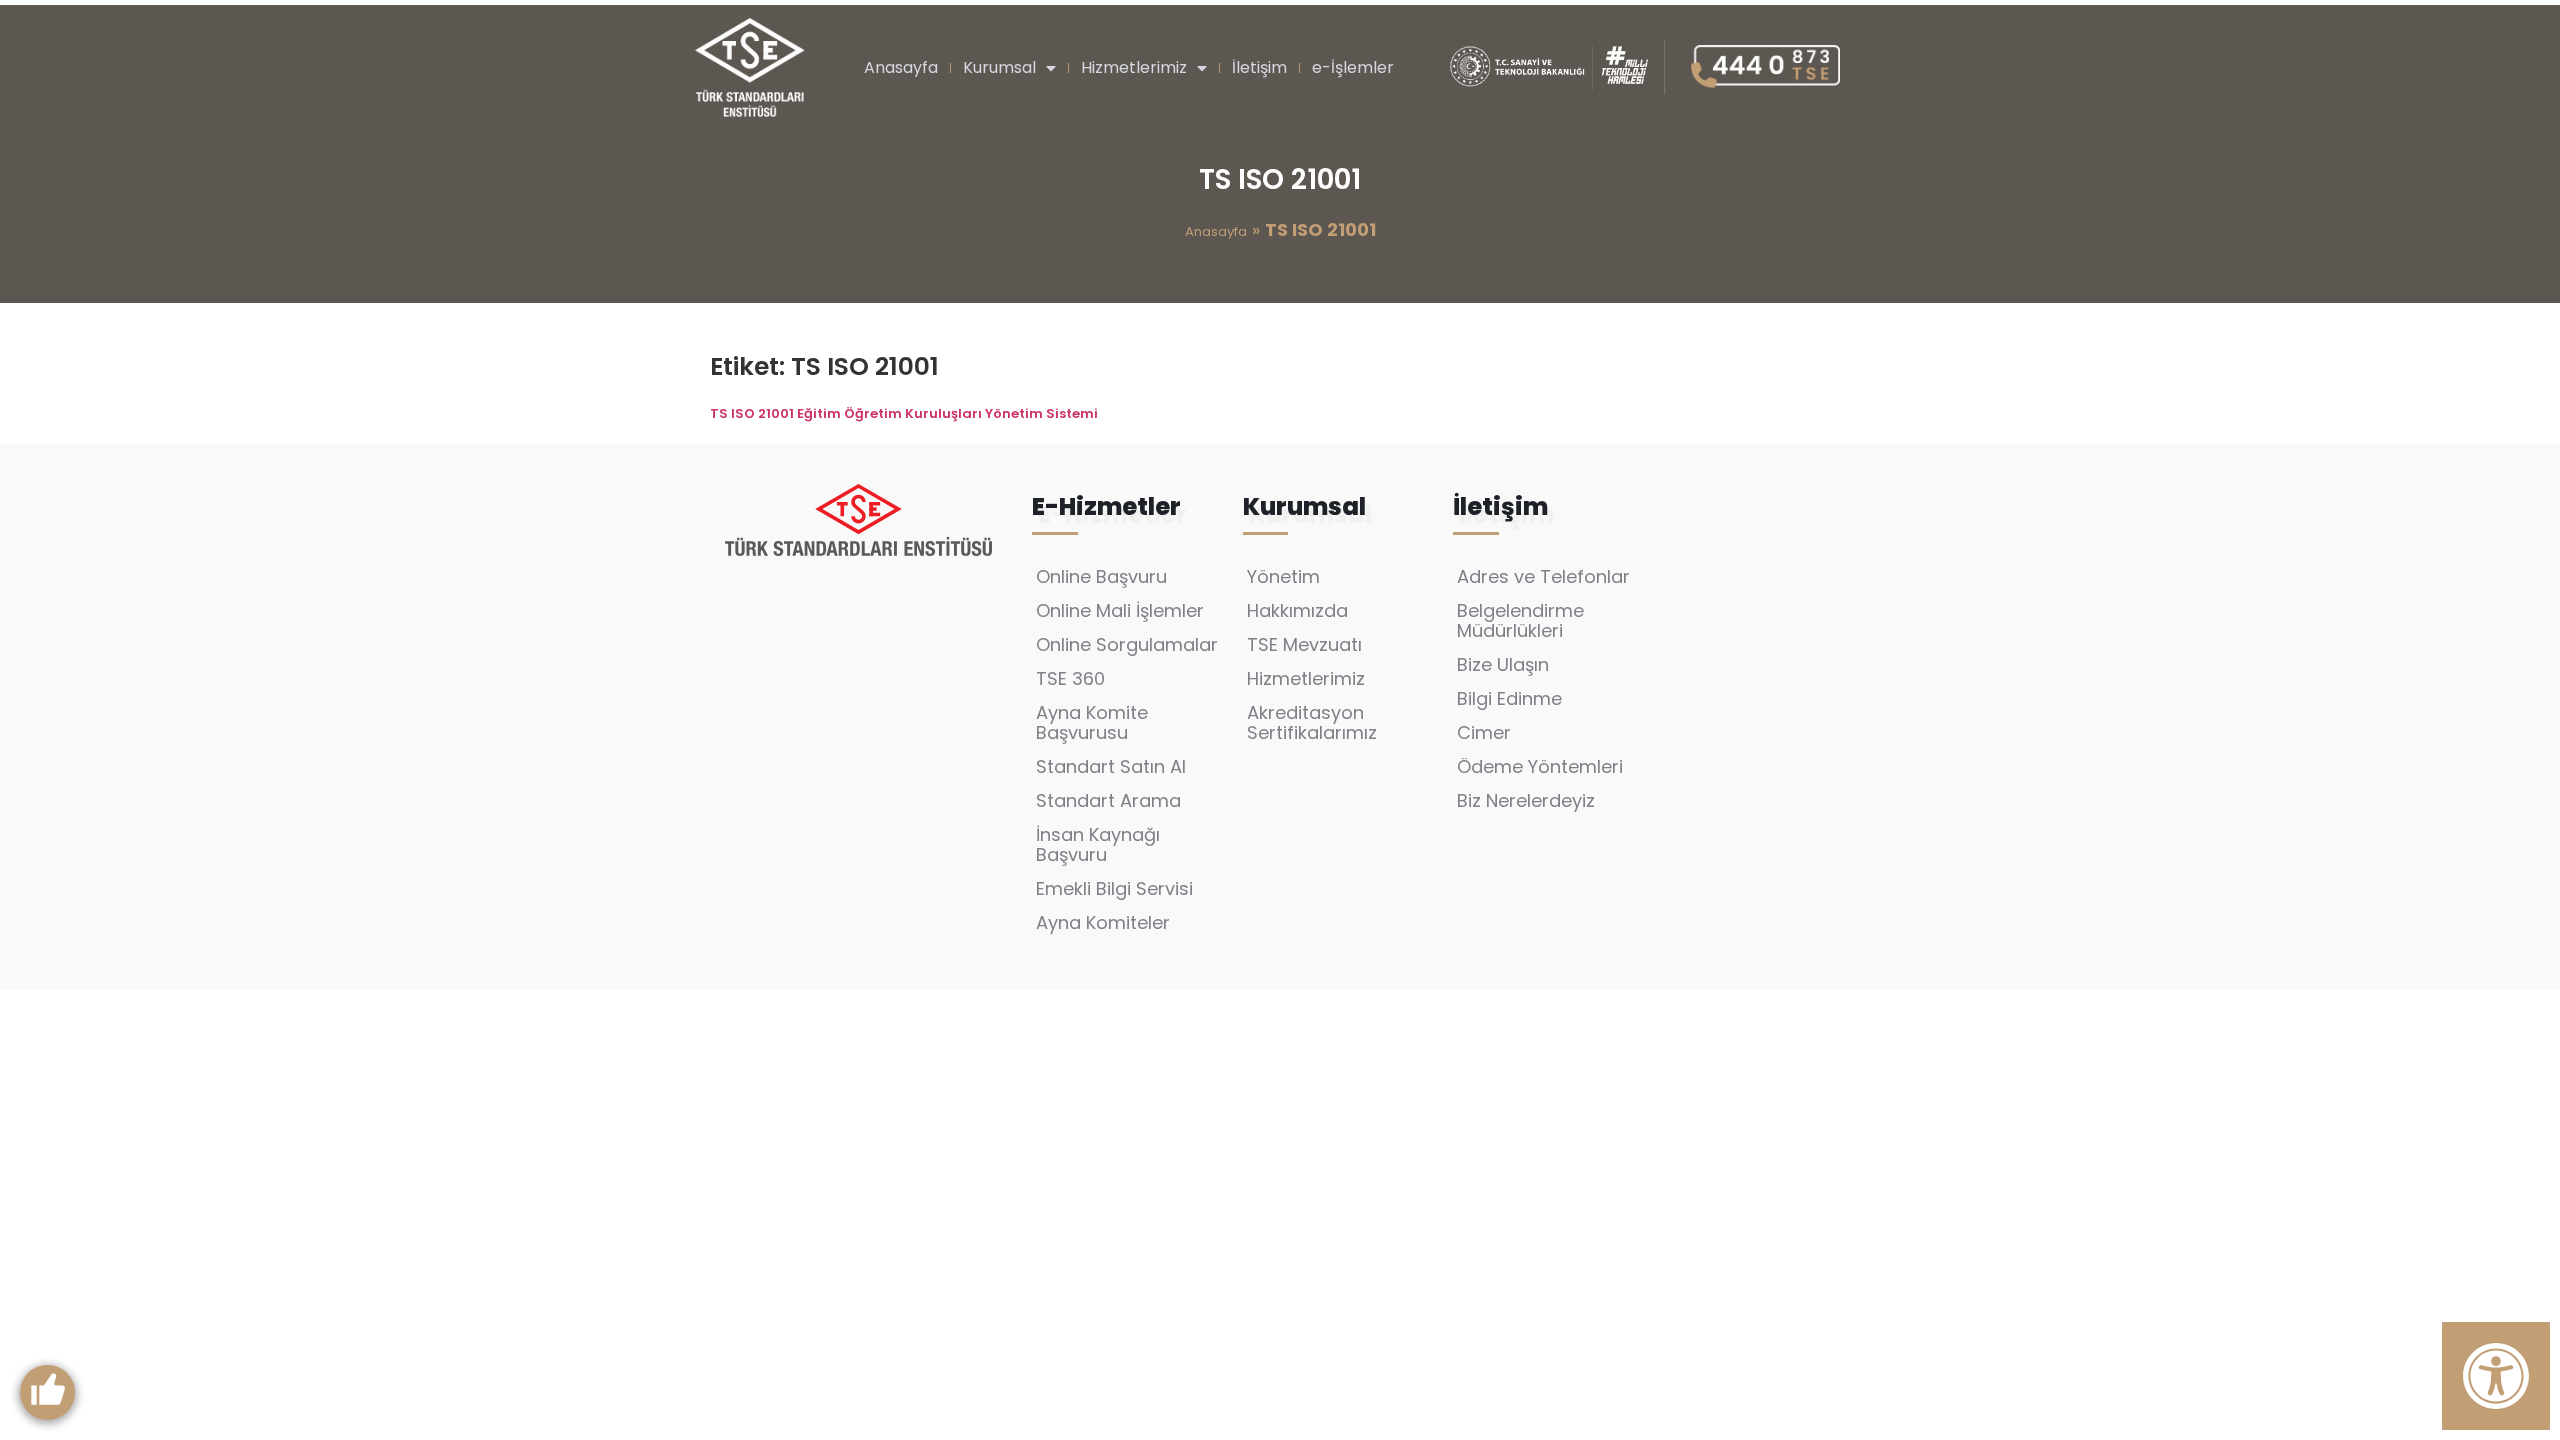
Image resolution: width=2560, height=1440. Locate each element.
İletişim (1259, 67)
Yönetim (1283, 576)
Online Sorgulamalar (1127, 644)
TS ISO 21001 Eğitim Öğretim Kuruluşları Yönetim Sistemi (904, 413)
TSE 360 (1070, 678)
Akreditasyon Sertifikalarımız (1312, 722)
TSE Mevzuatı (1304, 644)
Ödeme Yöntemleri (1540, 766)
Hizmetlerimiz (1134, 67)
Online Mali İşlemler (1120, 610)
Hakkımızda (1297, 610)
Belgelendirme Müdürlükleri (1520, 620)
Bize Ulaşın (1503, 664)
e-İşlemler (1353, 67)
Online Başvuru (1101, 576)
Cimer (1484, 732)
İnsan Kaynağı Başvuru (1098, 844)
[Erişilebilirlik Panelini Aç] (2496, 1376)
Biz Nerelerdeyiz (1526, 800)
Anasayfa (901, 67)
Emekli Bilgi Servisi (1114, 888)
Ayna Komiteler (1103, 922)
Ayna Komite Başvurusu (1092, 722)
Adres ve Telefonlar (1543, 576)
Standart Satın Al (1111, 766)
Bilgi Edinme (1509, 698)
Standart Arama (1108, 800)
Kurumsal (999, 67)
